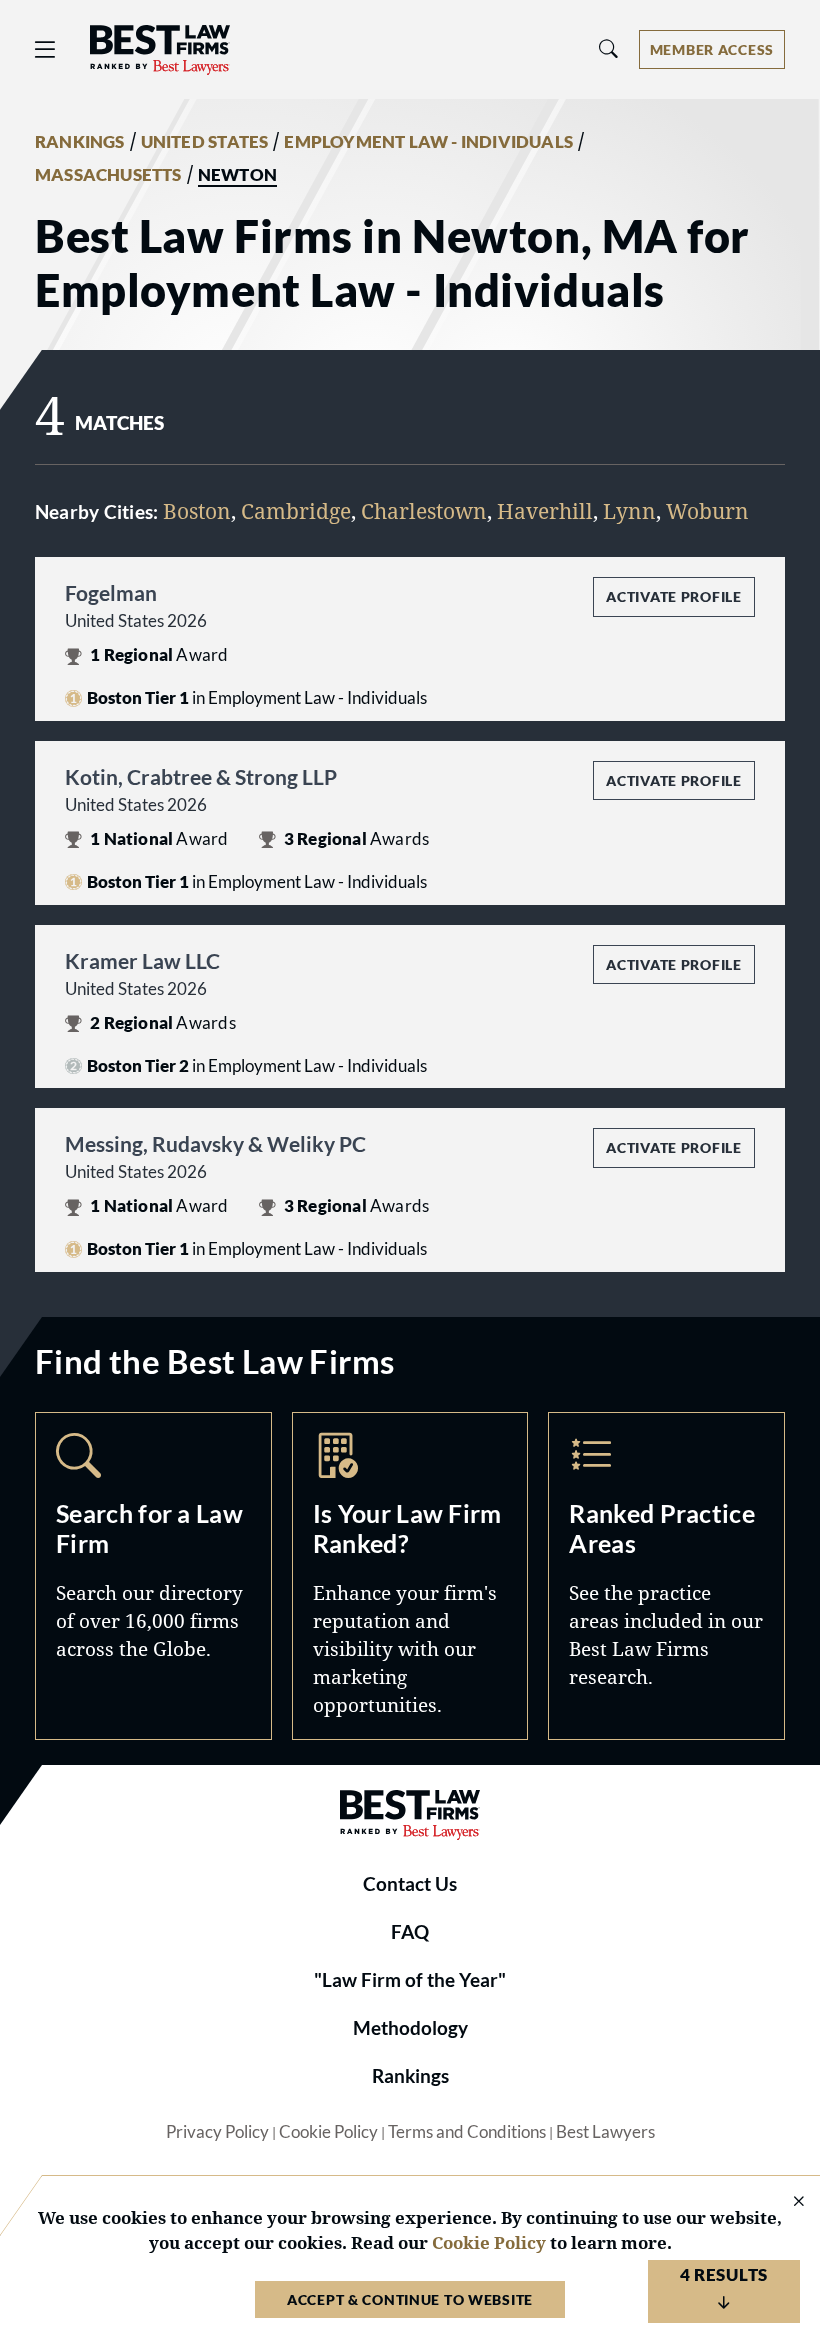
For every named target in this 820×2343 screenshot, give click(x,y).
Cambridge (296, 510)
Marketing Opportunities (410, 1576)
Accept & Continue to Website (410, 2299)
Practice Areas (666, 1576)
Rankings (410, 2076)
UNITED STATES (205, 142)
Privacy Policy (217, 2132)
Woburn (707, 510)
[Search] (609, 49)
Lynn (629, 510)
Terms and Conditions (467, 2132)
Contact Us (410, 1884)
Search (153, 1576)
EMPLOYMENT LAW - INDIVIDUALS (428, 142)
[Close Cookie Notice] (786, 2202)
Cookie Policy (328, 2132)
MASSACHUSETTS (108, 175)
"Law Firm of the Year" (410, 1980)
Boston (197, 510)
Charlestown (424, 510)
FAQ (410, 1932)
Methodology (410, 2028)
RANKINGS (80, 142)
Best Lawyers (605, 2132)
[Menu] (45, 49)
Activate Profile (673, 596)
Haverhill (545, 510)
